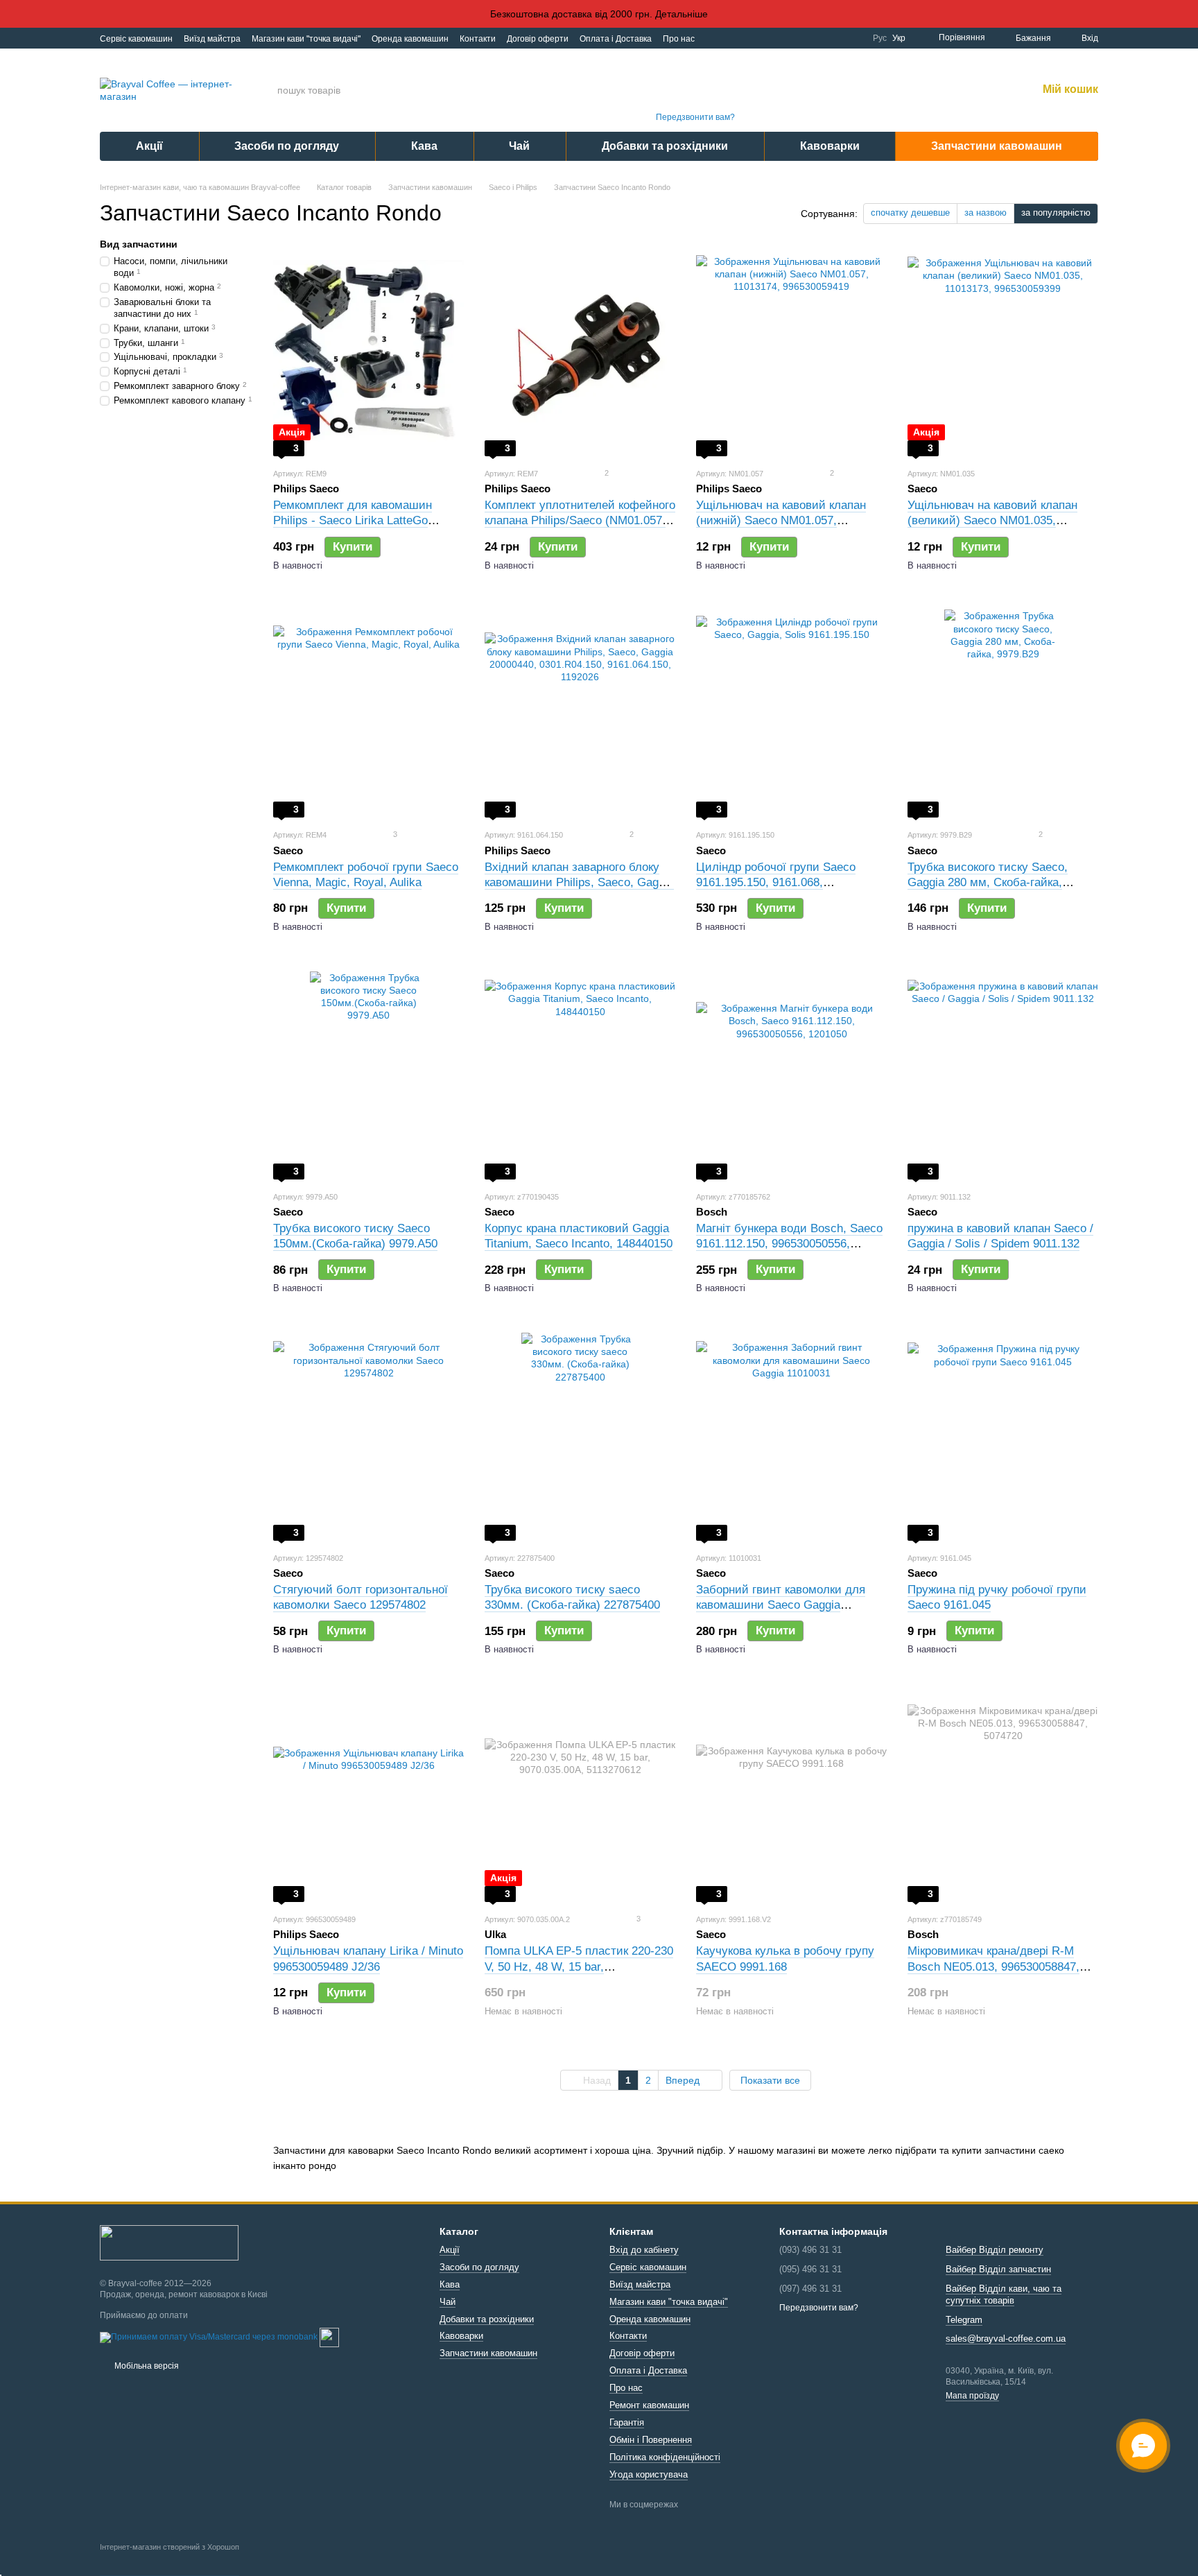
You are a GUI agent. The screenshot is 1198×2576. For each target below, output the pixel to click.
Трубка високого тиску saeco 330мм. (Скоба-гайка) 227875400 (572, 1597)
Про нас (679, 39)
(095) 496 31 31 (695, 82)
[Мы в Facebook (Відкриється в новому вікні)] (787, 38)
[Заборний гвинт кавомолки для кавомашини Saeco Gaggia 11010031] (791, 1437)
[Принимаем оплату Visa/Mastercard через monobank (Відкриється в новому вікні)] (209, 2337)
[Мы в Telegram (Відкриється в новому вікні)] (837, 38)
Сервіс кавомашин (136, 39)
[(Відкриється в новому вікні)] (329, 2337)
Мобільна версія (146, 2366)
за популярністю (1056, 213)
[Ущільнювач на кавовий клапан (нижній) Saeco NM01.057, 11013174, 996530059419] (791, 352)
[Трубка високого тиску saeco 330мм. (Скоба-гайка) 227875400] (580, 1437)
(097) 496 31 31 (695, 101)
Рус (880, 38)
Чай (519, 146)
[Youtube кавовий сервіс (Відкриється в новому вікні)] (804, 38)
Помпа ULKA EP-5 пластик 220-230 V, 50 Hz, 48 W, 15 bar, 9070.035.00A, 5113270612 (579, 1966)
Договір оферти (538, 39)
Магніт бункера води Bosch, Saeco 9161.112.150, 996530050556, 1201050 (789, 1244)
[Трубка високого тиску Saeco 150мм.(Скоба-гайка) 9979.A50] (368, 1075)
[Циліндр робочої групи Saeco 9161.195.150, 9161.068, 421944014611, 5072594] (791, 714)
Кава (424, 146)
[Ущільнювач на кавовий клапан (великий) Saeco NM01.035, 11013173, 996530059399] (1003, 352)
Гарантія (627, 2422)
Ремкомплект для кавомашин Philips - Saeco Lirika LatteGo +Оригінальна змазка (353, 520)
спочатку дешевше (910, 213)
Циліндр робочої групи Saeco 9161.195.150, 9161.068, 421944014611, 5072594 (776, 882)
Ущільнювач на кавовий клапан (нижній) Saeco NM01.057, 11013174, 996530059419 (781, 520)
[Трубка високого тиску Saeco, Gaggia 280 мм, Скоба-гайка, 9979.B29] (1003, 714)
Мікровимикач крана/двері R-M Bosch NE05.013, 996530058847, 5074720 (993, 1966)
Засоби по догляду (287, 146)
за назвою (986, 213)
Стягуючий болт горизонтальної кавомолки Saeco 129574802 (361, 1597)
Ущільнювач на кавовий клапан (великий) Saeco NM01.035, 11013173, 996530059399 (992, 520)
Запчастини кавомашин (997, 146)
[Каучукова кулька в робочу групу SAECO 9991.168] (791, 1798)
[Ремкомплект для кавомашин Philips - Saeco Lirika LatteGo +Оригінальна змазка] (368, 352)
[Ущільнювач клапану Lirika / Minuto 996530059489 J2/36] (368, 1798)
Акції (149, 146)
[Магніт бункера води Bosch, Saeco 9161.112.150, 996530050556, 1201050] (791, 1075)
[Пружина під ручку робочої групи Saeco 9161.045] (1003, 1437)
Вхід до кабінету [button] (644, 2250)
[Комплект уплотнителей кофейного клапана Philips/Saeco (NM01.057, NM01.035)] (580, 352)
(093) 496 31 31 (695, 63)
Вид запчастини (139, 244)
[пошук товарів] (584, 90)
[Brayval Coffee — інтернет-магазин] (169, 2242)
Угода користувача (649, 2474)
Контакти (478, 39)
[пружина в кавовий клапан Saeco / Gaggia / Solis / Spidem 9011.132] (1003, 1075)
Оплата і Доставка (616, 39)
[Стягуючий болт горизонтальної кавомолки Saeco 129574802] (368, 1437)
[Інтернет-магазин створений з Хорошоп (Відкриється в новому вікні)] (170, 2559)
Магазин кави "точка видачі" (306, 39)
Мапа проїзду (972, 2396)
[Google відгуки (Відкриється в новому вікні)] (853, 38)
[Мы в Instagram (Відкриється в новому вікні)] (820, 38)
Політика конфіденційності (665, 2457)
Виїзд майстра (212, 39)
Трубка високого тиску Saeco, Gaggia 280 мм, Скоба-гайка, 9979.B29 (988, 882)
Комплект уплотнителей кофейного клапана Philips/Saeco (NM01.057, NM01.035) (580, 520)
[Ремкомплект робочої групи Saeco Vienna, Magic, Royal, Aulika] (368, 714)
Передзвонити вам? (695, 117)
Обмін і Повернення (651, 2440)
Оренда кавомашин (410, 39)
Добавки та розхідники (665, 146)
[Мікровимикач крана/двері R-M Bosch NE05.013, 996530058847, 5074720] (1003, 1798)
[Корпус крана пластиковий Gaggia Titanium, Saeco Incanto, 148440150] (580, 1075)
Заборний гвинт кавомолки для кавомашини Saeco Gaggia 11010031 (781, 1605)
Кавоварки (830, 146)
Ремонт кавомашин (649, 2405)
